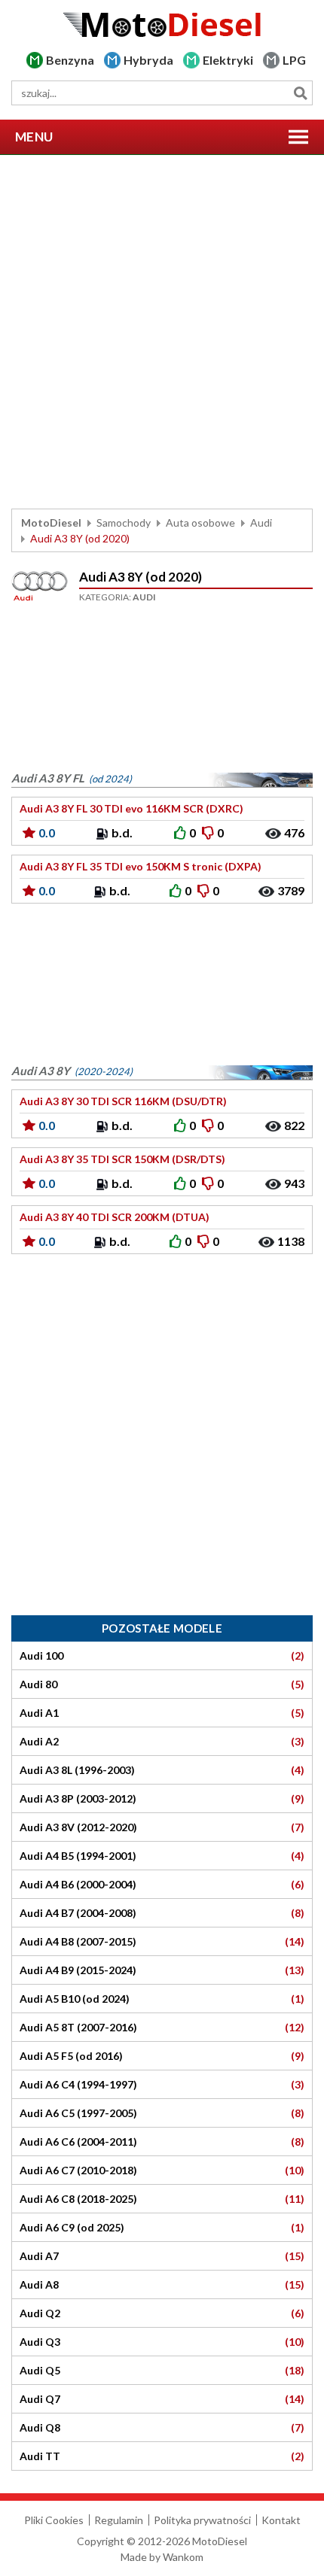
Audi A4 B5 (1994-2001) (162, 1856)
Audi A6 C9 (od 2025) (162, 2228)
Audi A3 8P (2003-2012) (162, 1799)
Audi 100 (162, 1656)
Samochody (124, 522)
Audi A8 (162, 2285)
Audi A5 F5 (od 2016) (162, 2056)
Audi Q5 (162, 2371)
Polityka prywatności (202, 2520)
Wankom (183, 2557)
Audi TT (162, 2456)
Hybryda (148, 60)
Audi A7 (162, 2256)
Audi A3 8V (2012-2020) (162, 1827)
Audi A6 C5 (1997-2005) (162, 2113)
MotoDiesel (51, 522)
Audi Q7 (162, 2399)
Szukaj (300, 93)
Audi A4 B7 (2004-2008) (162, 1913)
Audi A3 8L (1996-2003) (162, 1770)
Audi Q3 (162, 2342)
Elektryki (228, 60)
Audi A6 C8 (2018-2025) (162, 2199)
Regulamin (119, 2520)
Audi (261, 522)
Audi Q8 (162, 2428)
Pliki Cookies (54, 2520)
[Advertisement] (162, 332)
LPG (294, 60)
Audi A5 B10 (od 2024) (162, 1999)
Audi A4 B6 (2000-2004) (162, 1885)
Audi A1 (162, 1713)
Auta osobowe (200, 522)
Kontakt (281, 2520)
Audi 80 (162, 1684)
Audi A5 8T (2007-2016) (162, 2028)
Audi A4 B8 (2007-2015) (162, 1942)
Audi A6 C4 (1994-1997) (162, 2085)
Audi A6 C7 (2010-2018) (162, 2170)
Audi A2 (162, 1742)
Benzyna (70, 60)
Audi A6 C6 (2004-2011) (162, 2142)
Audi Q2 (162, 2313)
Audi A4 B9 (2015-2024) (162, 1970)
